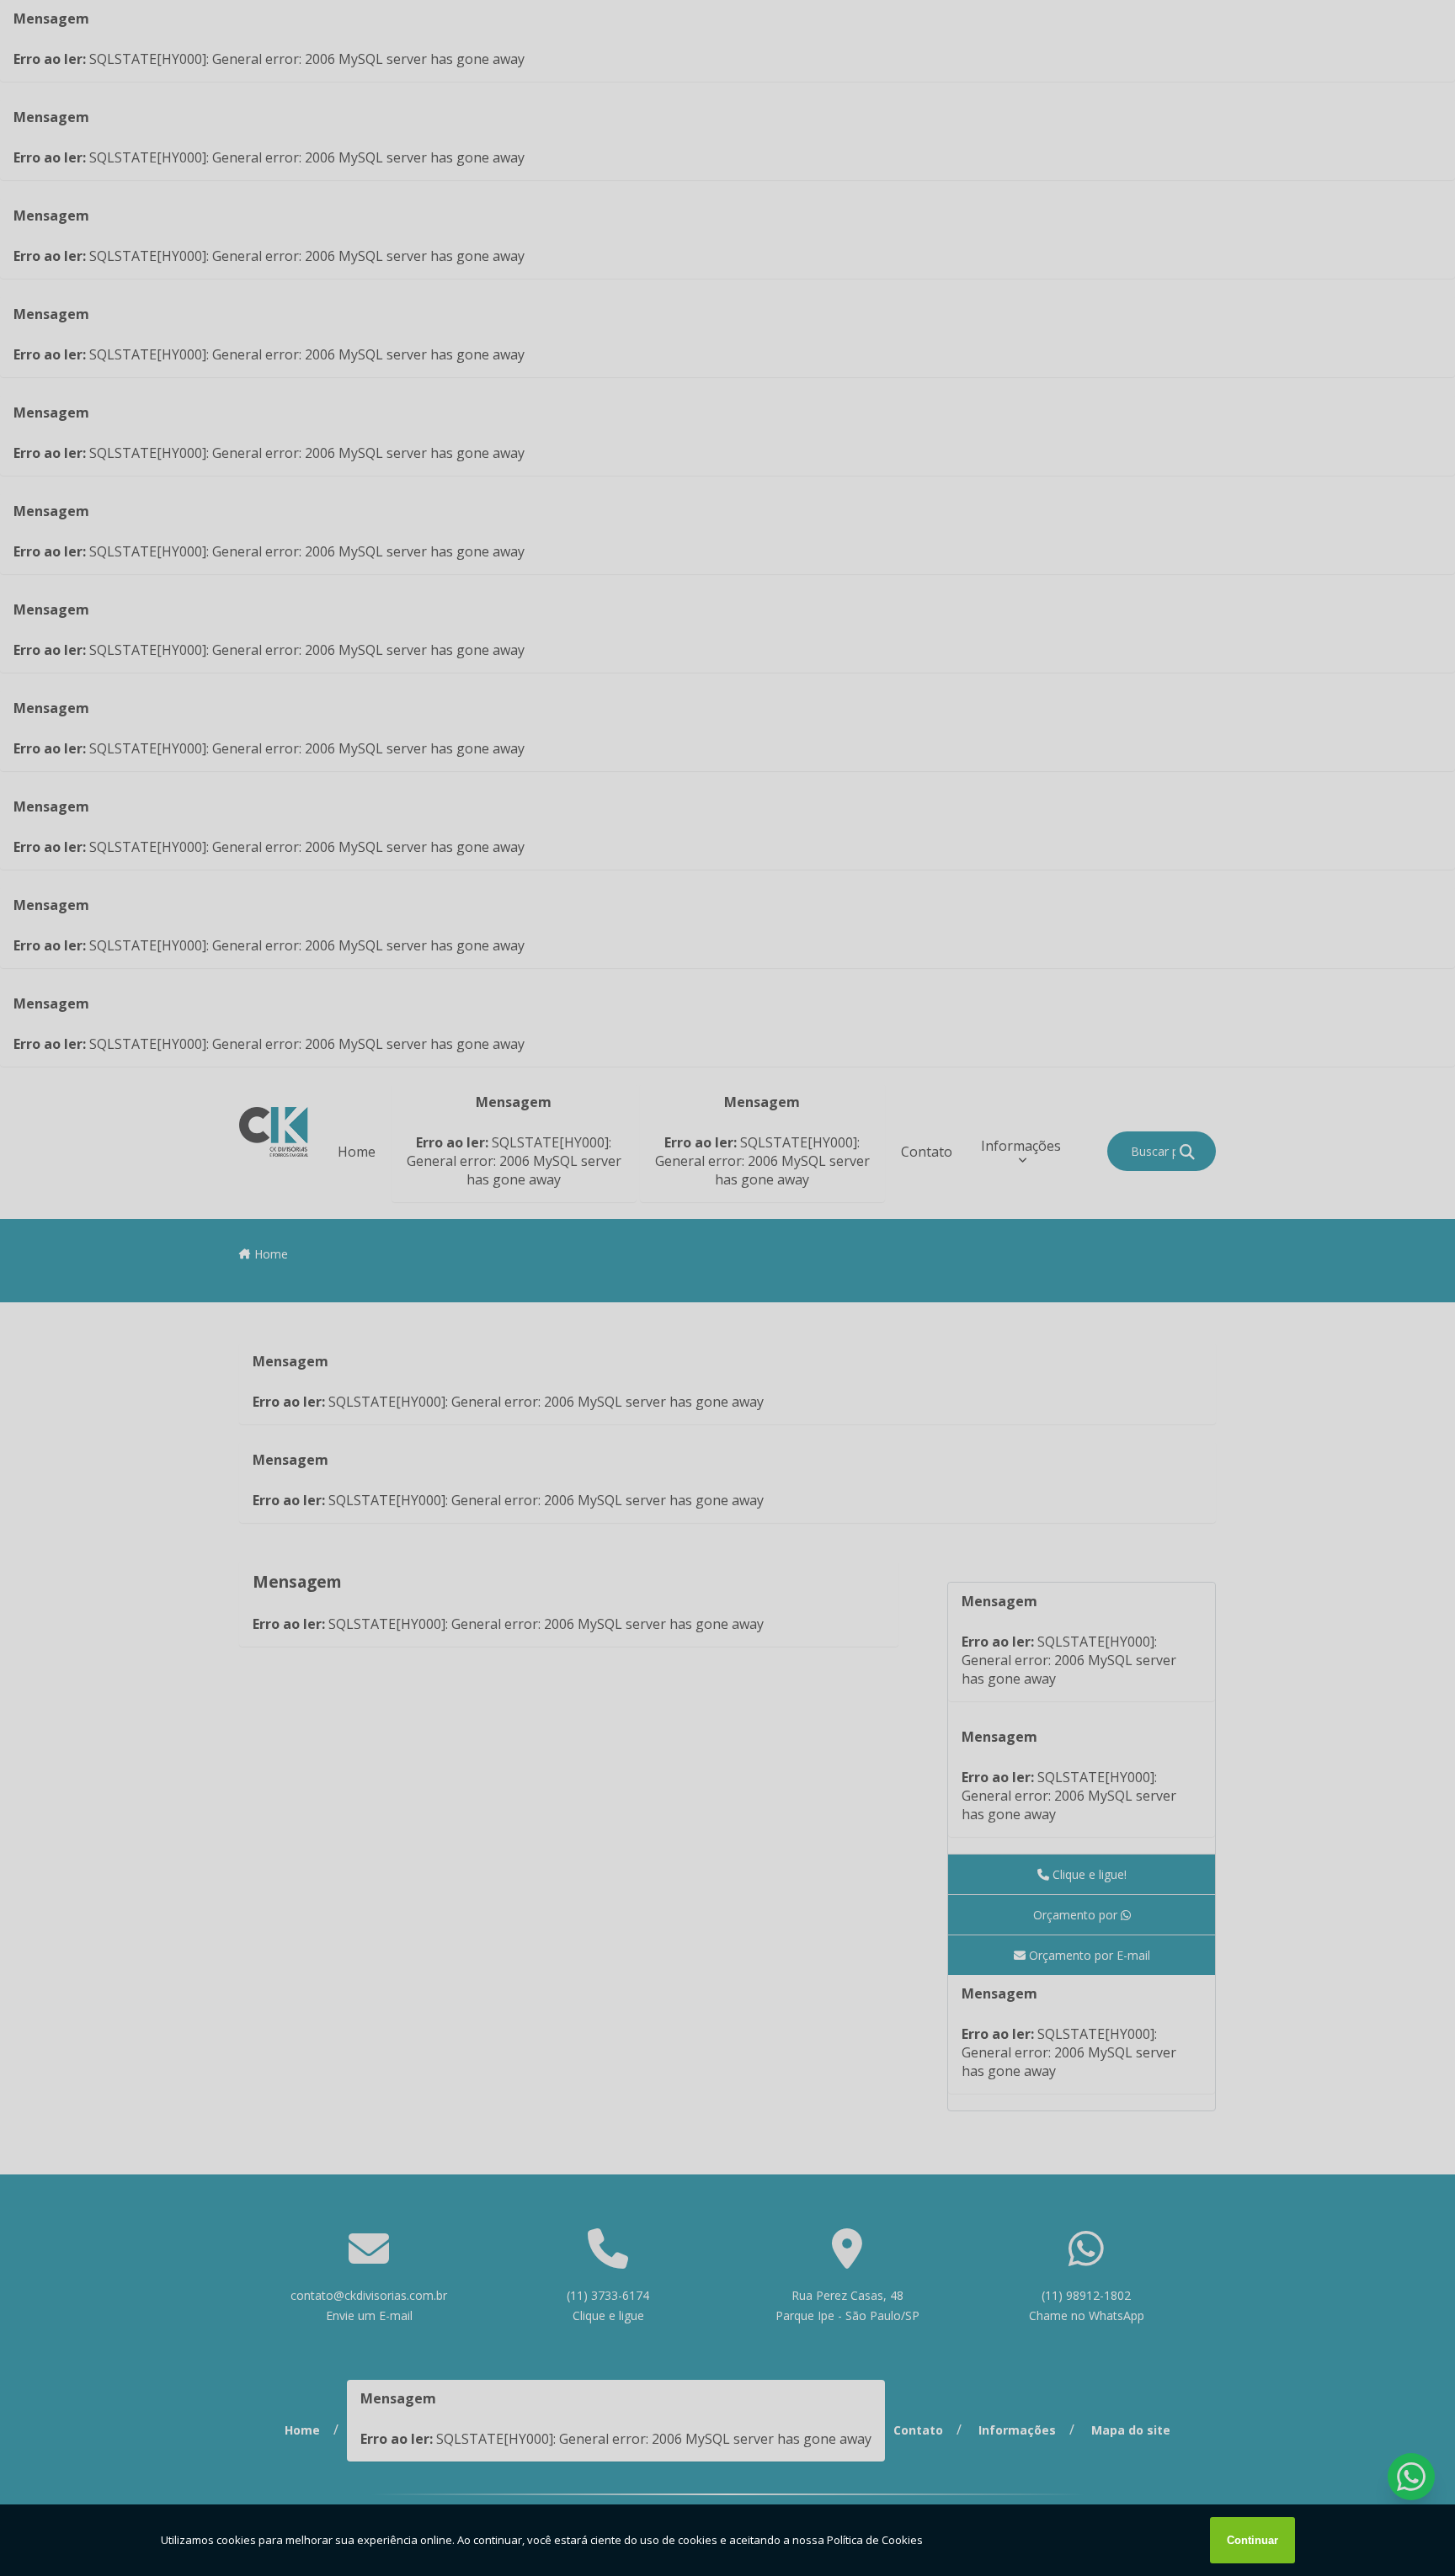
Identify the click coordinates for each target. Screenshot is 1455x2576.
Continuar (1252, 2540)
